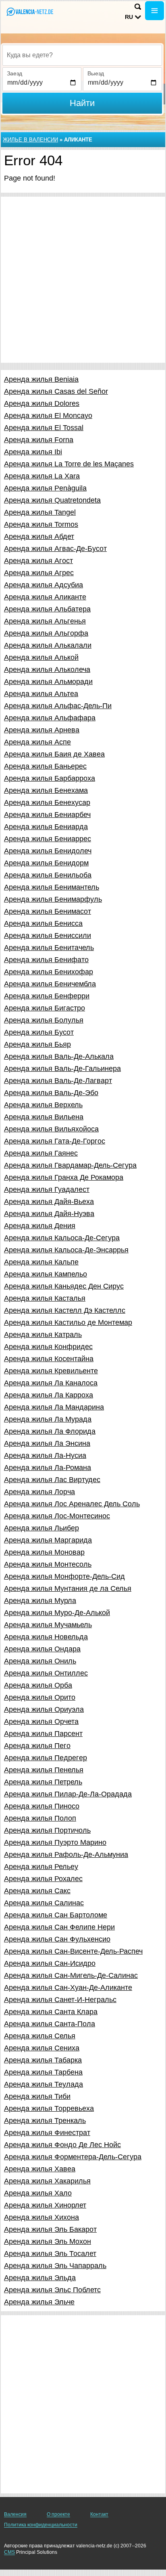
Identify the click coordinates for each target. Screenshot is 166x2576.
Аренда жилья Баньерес (45, 766)
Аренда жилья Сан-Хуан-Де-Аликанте (68, 1988)
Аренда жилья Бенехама (46, 790)
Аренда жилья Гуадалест (47, 1189)
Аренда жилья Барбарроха (50, 778)
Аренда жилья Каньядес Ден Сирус (64, 1286)
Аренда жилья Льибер (41, 1528)
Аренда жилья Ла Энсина (47, 1443)
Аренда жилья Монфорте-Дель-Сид (64, 1576)
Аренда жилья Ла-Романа (48, 1468)
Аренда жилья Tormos (41, 524)
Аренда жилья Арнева (42, 730)
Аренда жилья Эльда (40, 2278)
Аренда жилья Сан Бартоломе (56, 1915)
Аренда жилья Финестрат (47, 2133)
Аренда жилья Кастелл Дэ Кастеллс (65, 1310)
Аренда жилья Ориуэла (44, 1709)
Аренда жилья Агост (38, 561)
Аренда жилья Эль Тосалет (50, 2254)
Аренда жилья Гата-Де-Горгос (55, 1141)
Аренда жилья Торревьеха (49, 2108)
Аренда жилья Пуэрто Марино (55, 1842)
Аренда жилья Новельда (46, 1637)
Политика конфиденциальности (41, 2525)
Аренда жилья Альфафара (50, 718)
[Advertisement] (83, 280)
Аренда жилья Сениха (42, 2048)
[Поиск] (138, 7)
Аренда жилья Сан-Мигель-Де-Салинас (71, 1975)
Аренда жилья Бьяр (37, 1044)
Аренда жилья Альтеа (41, 694)
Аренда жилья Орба (38, 1685)
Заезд (15, 73)
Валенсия (15, 2514)
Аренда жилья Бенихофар (49, 972)
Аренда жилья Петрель (43, 1782)
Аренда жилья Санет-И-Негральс (60, 2000)
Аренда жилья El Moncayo (48, 416)
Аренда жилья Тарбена (43, 2072)
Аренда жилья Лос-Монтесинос (57, 1516)
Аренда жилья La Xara (42, 476)
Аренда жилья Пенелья (44, 1770)
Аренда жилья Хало (38, 2193)
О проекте (58, 2514)
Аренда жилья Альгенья (45, 621)
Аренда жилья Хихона (41, 2217)
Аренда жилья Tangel (40, 512)
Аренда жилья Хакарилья (47, 2181)
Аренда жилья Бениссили (48, 936)
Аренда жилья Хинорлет (45, 2205)
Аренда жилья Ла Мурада (48, 1419)
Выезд (96, 73)
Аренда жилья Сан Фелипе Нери (59, 1927)
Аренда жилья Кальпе (41, 1262)
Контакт (99, 2514)
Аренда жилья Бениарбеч (47, 815)
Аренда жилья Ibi (33, 452)
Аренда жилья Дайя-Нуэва (49, 1214)
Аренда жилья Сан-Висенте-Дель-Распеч (73, 1951)
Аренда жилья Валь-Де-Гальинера (62, 1069)
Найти (82, 103)
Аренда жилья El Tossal (44, 428)
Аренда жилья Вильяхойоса (51, 1129)
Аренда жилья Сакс (37, 1891)
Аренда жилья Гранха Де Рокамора (64, 1177)
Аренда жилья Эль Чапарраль (55, 2266)
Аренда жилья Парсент (43, 1734)
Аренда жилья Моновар (44, 1552)
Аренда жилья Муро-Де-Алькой (57, 1613)
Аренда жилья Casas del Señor (56, 391)
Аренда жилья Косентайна (49, 1359)
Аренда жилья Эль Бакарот (50, 2229)
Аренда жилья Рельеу (41, 1867)
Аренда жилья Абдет (39, 536)
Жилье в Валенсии (30, 140)
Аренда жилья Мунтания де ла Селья (68, 1588)
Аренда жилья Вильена (44, 1117)
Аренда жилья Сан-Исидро (50, 1963)
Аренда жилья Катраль (43, 1335)
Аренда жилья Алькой (41, 657)
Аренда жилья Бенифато (46, 960)
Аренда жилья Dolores (42, 403)
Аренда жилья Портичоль (47, 1830)
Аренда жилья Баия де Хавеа (54, 754)
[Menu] (155, 11)
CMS (9, 2552)
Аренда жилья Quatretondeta (52, 500)
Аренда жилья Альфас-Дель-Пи (58, 706)
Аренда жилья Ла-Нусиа (45, 1455)
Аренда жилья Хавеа (40, 2169)
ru (129, 17)
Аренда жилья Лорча (39, 1492)
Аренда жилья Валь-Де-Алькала (59, 1056)
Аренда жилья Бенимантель (52, 887)
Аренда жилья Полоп (40, 1818)
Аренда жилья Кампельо (46, 1274)
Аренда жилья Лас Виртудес (52, 1480)
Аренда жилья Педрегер (46, 1758)
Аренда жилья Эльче (39, 2302)
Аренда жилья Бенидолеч (48, 851)
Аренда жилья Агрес (39, 573)
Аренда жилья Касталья (45, 1298)
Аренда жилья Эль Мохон (48, 2241)
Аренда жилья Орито (40, 1697)
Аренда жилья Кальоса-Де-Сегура (62, 1238)
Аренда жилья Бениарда (46, 827)
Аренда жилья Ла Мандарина (54, 1407)
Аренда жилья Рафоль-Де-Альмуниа (66, 1855)
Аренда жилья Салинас (44, 1903)
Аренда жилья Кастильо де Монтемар (68, 1322)
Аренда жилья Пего (37, 1746)
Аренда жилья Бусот (39, 1032)
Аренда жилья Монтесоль (48, 1564)
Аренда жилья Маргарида (48, 1540)
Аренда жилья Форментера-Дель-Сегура (73, 2157)
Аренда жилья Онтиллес (46, 1673)
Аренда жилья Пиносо (42, 1806)
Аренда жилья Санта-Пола (50, 2024)
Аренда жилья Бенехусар (47, 803)
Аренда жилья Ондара (42, 1649)
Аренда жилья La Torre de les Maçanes (69, 464)
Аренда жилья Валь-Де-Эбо (51, 1093)
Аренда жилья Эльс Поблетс (52, 2290)
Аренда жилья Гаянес (41, 1153)
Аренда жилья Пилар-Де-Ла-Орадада (68, 1794)
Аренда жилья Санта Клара (51, 2012)
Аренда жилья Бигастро (45, 1008)
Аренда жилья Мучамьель (48, 1625)
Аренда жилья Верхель (43, 1105)
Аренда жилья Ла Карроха (49, 1395)
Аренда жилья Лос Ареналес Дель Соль (72, 1504)
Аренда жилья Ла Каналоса (51, 1383)
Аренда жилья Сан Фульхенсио (57, 1939)
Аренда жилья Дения (40, 1226)
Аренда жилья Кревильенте (51, 1371)
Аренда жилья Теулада (44, 2084)
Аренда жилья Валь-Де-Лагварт (58, 1081)
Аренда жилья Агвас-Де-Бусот (55, 549)
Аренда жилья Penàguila (45, 488)
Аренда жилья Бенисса (43, 923)
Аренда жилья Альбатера (47, 609)
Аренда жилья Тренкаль (45, 2121)
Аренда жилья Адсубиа (44, 585)
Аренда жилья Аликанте (45, 597)
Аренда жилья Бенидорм (46, 863)
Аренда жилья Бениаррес (48, 839)
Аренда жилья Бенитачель (49, 948)
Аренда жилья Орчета (41, 1721)
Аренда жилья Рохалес (43, 1879)
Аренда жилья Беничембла (50, 984)
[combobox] (82, 55)
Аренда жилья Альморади (48, 682)
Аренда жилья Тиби (37, 2096)
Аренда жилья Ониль (40, 1661)
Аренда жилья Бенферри (47, 996)
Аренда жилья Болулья (44, 1020)
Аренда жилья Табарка (43, 2060)
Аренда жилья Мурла (40, 1601)
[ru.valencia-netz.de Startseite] (30, 11)
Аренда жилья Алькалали (48, 645)
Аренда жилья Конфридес (48, 1347)
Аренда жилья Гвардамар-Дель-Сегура (70, 1165)
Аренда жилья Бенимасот (48, 911)
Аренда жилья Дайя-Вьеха (49, 1202)
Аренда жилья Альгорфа (46, 633)
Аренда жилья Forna (39, 440)
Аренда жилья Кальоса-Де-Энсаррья (66, 1250)
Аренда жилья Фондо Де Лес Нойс (62, 2145)
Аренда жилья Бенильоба (48, 875)
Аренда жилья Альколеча (47, 669)
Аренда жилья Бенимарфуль (53, 899)
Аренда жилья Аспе (37, 742)
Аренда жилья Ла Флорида (50, 1431)
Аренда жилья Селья (40, 2036)
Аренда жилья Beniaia (41, 379)
